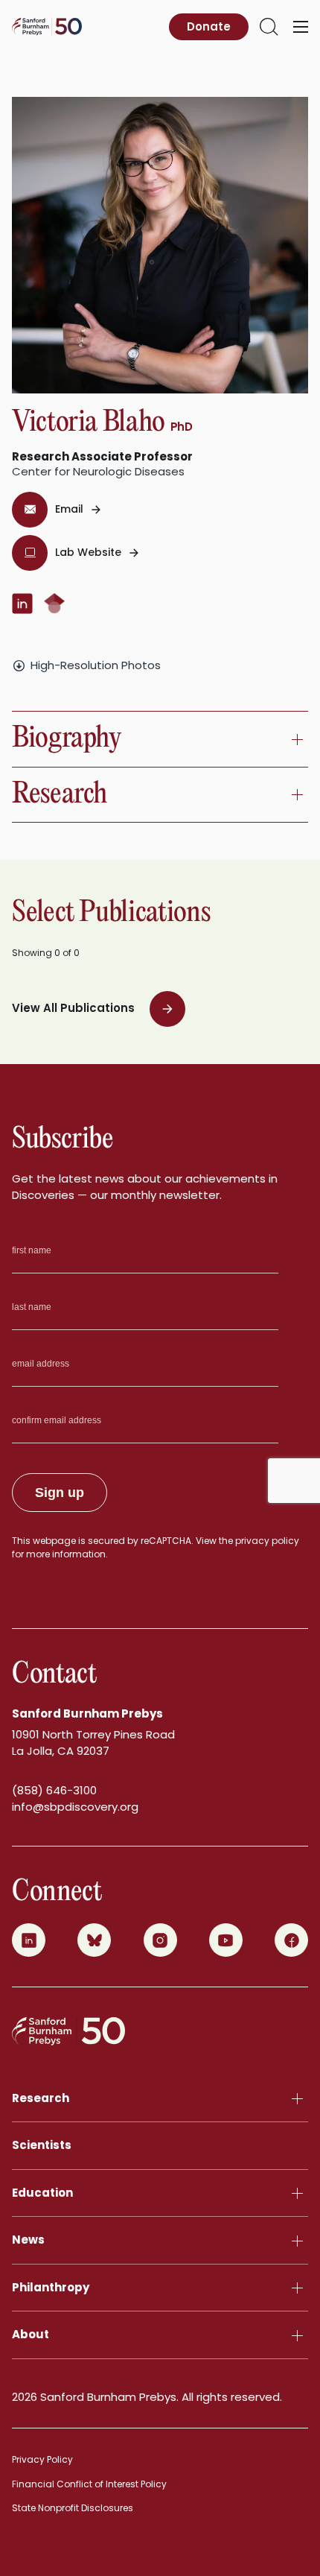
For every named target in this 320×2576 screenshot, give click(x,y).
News (28, 2240)
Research (60, 795)
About (31, 2334)
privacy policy (267, 1541)
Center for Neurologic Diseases (98, 471)
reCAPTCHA (166, 1541)
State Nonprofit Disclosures (73, 2508)
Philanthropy (51, 2287)
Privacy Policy (42, 2459)
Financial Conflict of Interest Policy (89, 2484)
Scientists (42, 2145)
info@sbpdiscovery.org (75, 1807)
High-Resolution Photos (96, 665)
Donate (209, 26)
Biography (67, 739)
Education (42, 2193)
